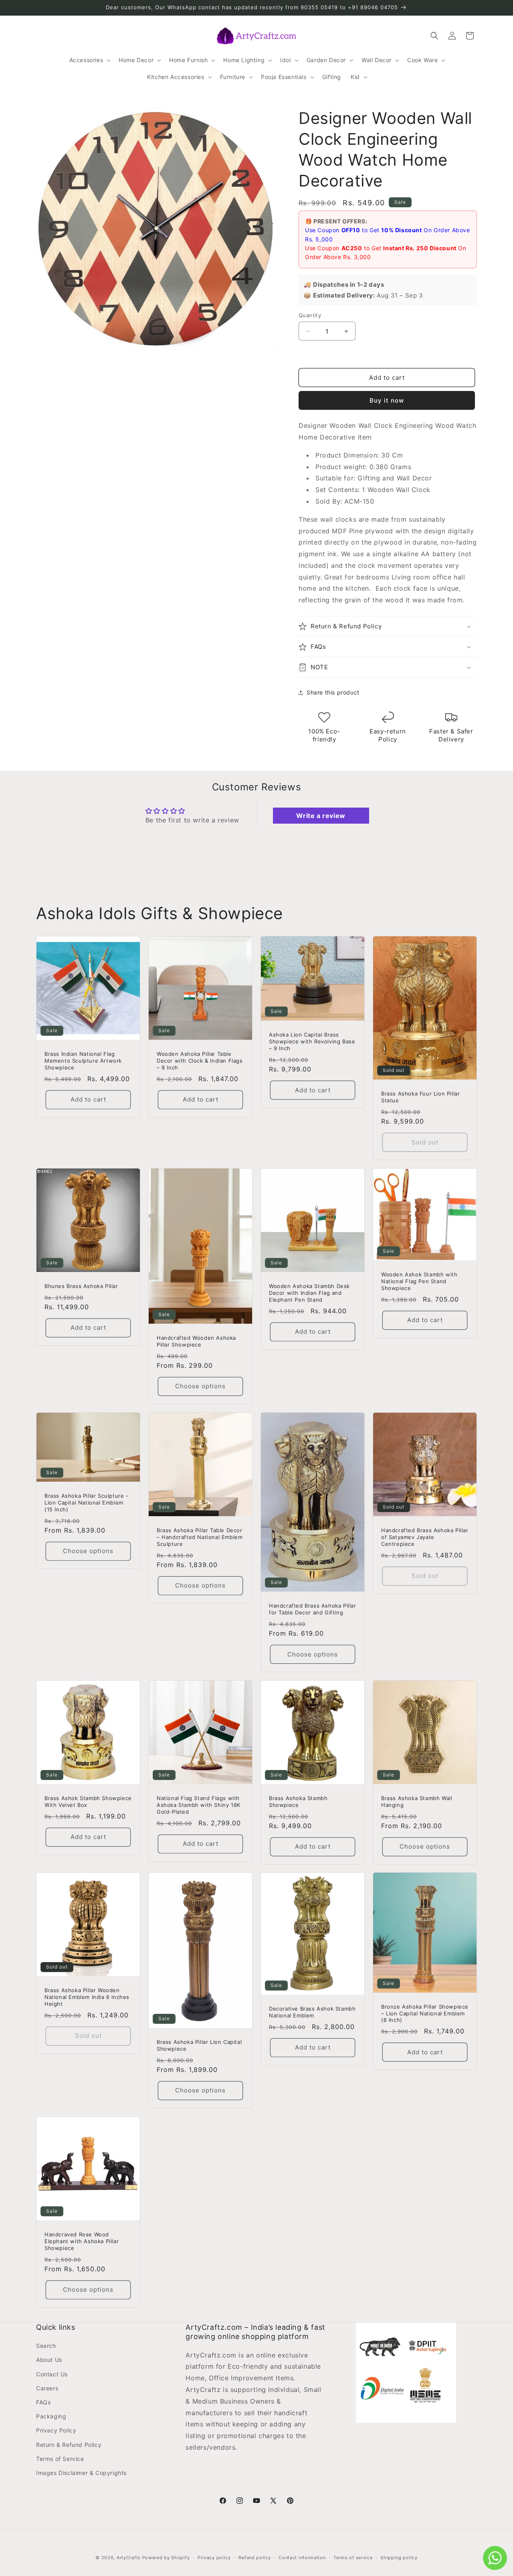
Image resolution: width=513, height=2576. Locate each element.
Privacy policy (214, 2557)
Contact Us (52, 2374)
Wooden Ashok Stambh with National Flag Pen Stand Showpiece (419, 1281)
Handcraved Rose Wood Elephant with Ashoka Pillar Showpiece (82, 2241)
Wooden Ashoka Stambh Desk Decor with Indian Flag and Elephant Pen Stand (309, 1293)
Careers (47, 2388)
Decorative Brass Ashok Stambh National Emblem (312, 2012)
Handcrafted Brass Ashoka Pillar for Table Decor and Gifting (313, 1609)
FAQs (43, 2402)
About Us (49, 2360)
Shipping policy (399, 2557)
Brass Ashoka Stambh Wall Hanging (417, 1801)
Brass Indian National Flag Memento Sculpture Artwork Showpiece (83, 1061)
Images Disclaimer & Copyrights (81, 2473)
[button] (89, 60)
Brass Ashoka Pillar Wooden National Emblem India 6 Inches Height (87, 1997)
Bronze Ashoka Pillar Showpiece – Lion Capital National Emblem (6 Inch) (425, 2013)
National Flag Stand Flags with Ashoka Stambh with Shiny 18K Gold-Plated (199, 1805)
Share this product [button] (333, 692)
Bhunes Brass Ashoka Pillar (81, 1286)
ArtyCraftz (129, 2558)
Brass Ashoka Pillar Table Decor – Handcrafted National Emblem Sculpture (200, 1537)
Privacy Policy (56, 2431)
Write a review (321, 816)
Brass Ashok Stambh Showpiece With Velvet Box (88, 1801)
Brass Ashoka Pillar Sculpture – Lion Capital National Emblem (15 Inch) (87, 1503)
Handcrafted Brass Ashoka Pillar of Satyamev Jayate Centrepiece (425, 1537)
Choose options (200, 1386)
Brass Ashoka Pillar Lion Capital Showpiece (199, 2045)
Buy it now (387, 400)
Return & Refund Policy (69, 2445)
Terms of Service (60, 2459)
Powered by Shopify (166, 2558)
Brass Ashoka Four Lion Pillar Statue (420, 1097)
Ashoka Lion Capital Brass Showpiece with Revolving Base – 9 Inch (312, 1041)
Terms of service (353, 2557)
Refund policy (254, 2557)
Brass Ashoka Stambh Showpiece (298, 1801)
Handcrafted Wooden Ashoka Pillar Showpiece (196, 1341)
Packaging (51, 2417)
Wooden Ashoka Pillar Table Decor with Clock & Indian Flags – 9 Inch (200, 1061)
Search (46, 2346)
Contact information (302, 2557)
